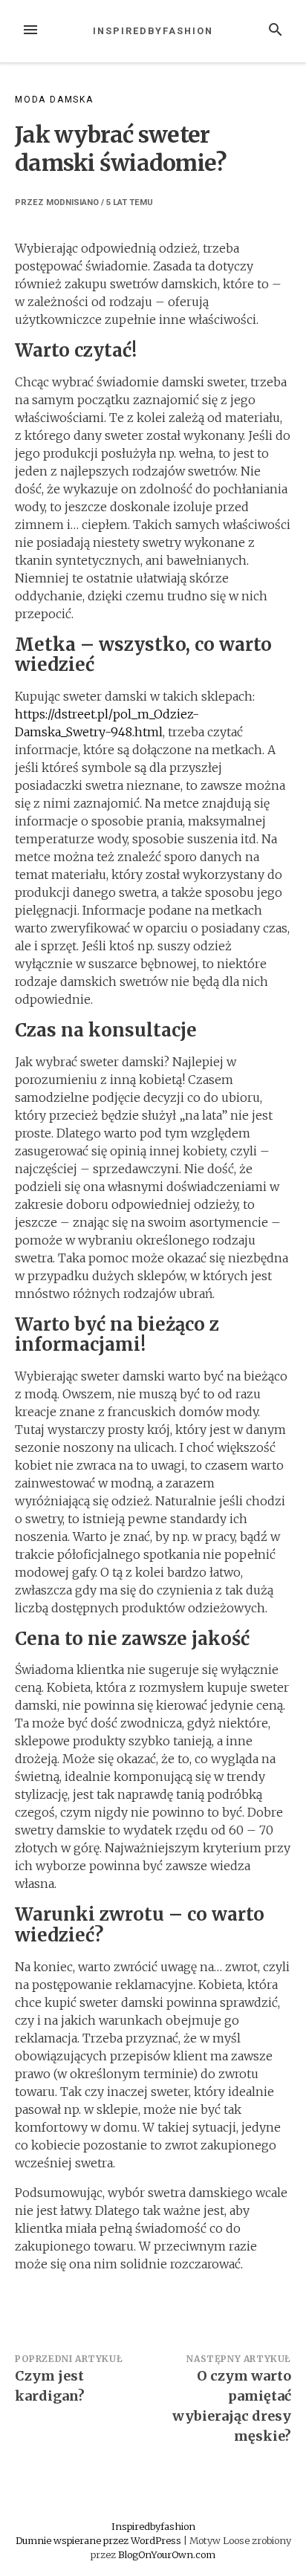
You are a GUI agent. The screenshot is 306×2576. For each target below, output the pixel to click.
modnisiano (72, 202)
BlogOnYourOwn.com (167, 2554)
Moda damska (54, 100)
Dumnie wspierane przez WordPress (100, 2540)
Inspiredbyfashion (153, 31)
